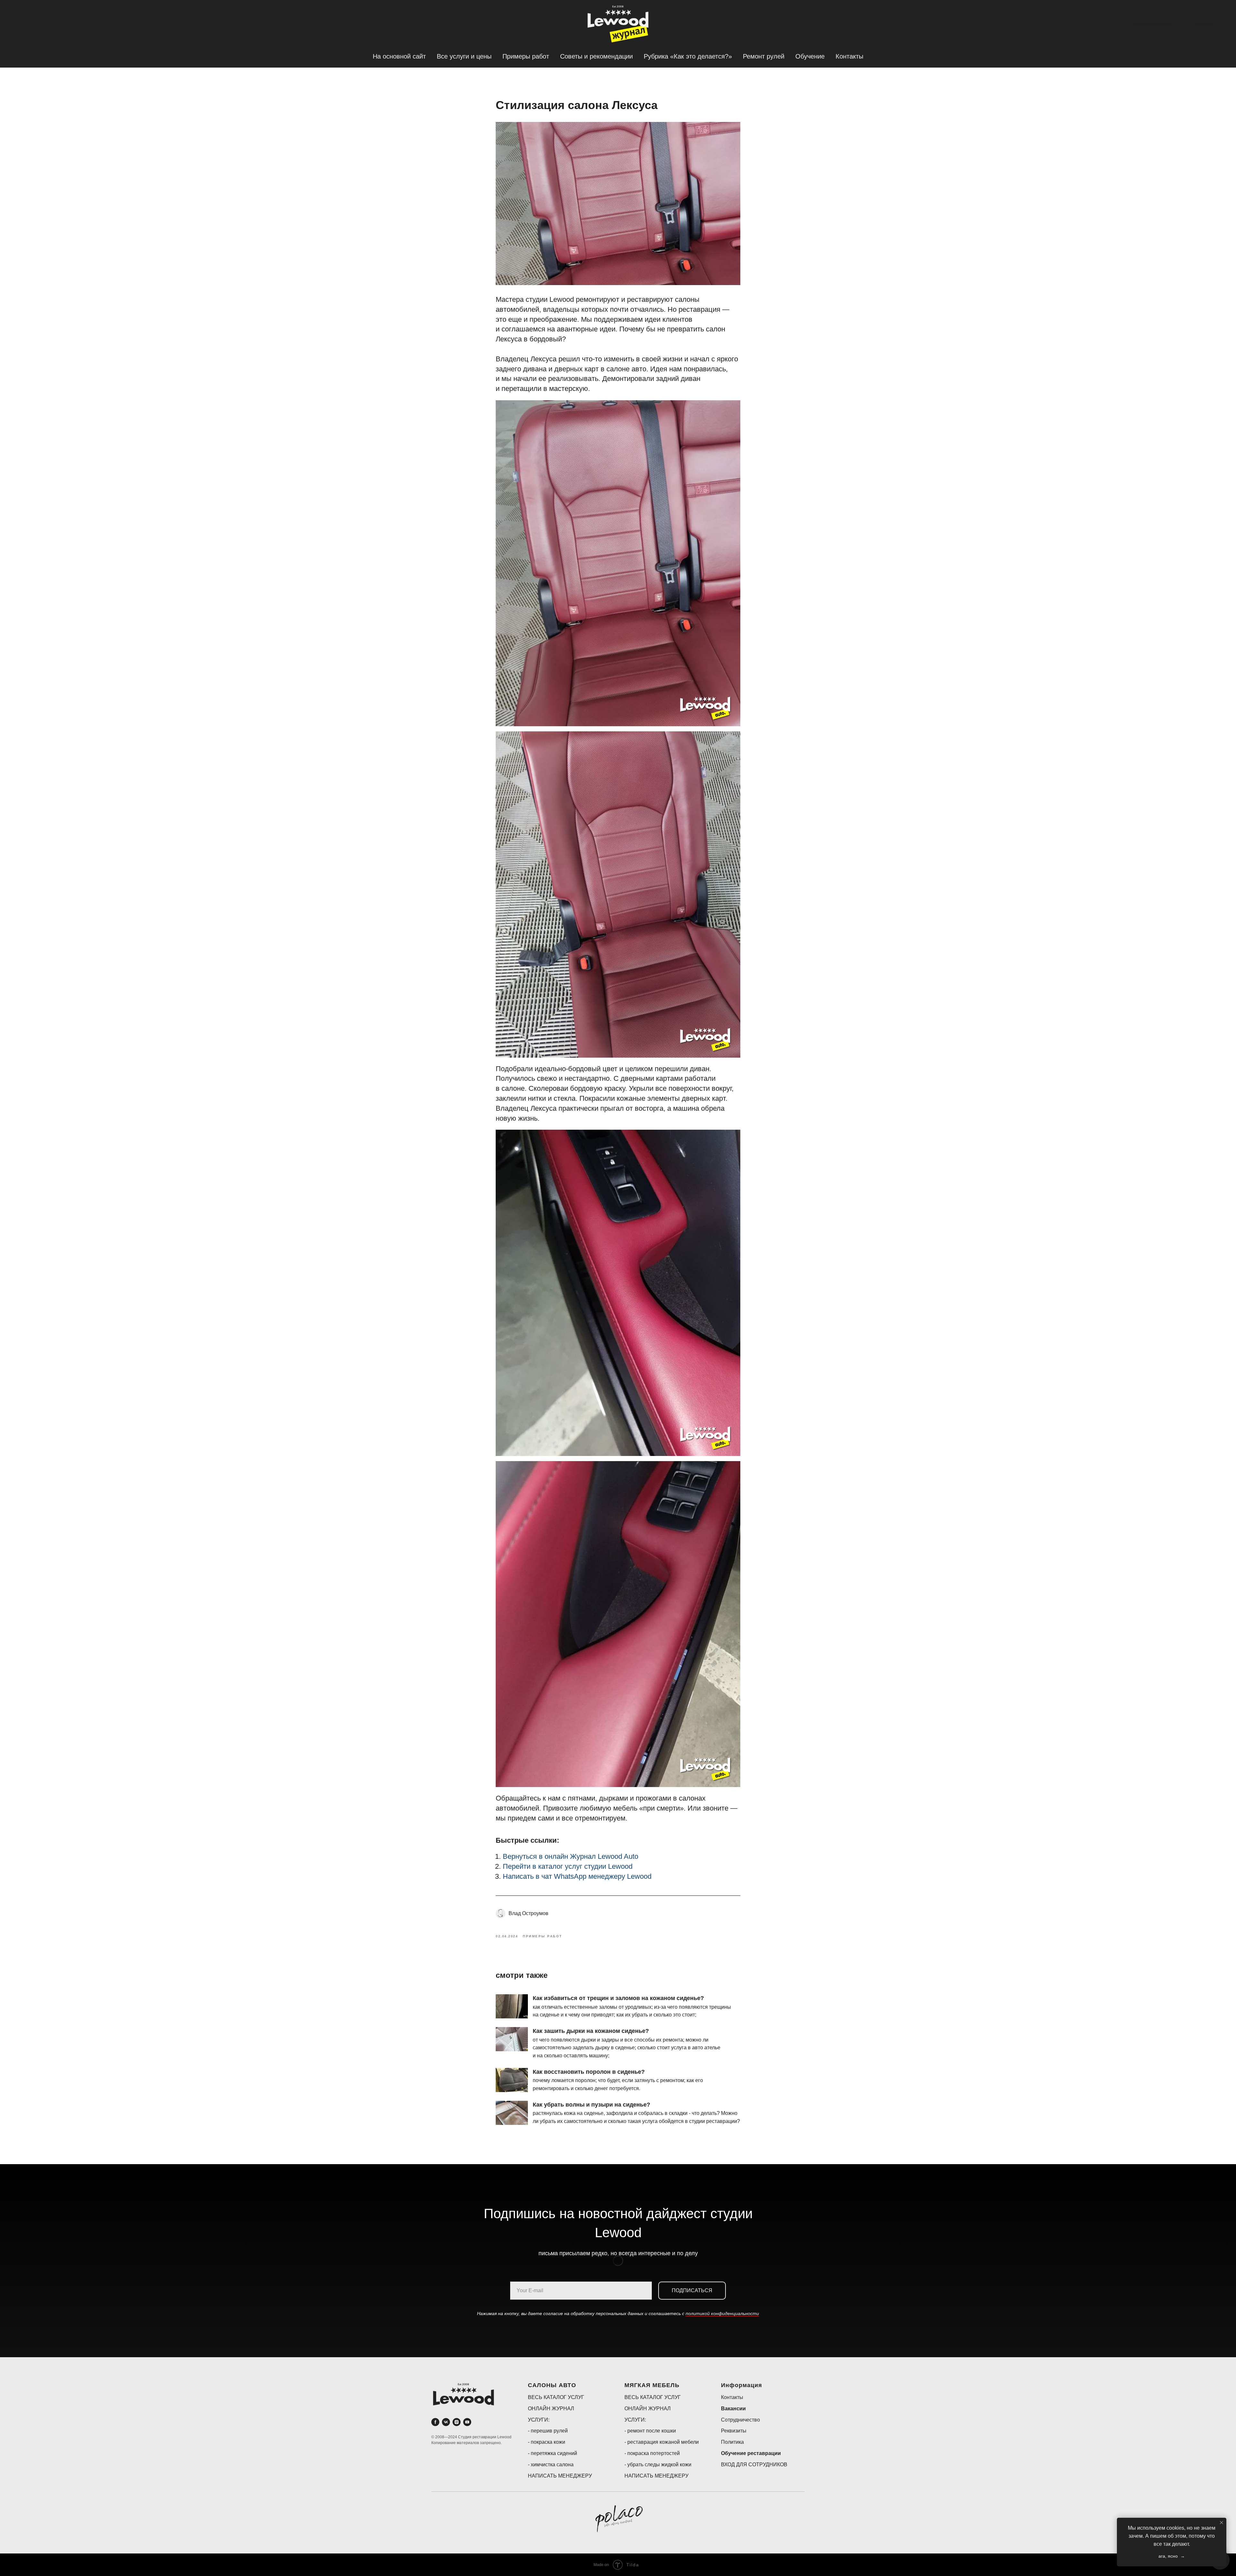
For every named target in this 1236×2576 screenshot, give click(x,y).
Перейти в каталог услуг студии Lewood (568, 1866)
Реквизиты (734, 2431)
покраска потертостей (654, 2453)
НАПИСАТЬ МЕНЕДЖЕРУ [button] (560, 2476)
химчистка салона (552, 2465)
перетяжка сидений (554, 2453)
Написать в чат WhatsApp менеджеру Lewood (577, 1876)
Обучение (810, 56)
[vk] (446, 2422)
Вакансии (733, 2409)
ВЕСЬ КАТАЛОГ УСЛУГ (556, 2397)
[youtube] (467, 2422)
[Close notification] (1222, 2523)
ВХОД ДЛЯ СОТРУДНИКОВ (754, 2465)
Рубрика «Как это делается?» (688, 56)
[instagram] (457, 2422)
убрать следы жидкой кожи (659, 2465)
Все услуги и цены (464, 56)
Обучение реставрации (751, 2453)
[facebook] (435, 2422)
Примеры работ (526, 56)
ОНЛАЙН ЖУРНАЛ (551, 2409)
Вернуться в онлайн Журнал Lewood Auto (571, 1856)
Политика (732, 2442)
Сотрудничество (740, 2420)
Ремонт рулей (764, 56)
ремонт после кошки (652, 2431)
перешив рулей (549, 2431)
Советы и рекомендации (596, 56)
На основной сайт (399, 56)
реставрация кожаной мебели (663, 2442)
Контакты (849, 56)
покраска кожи (548, 2442)
